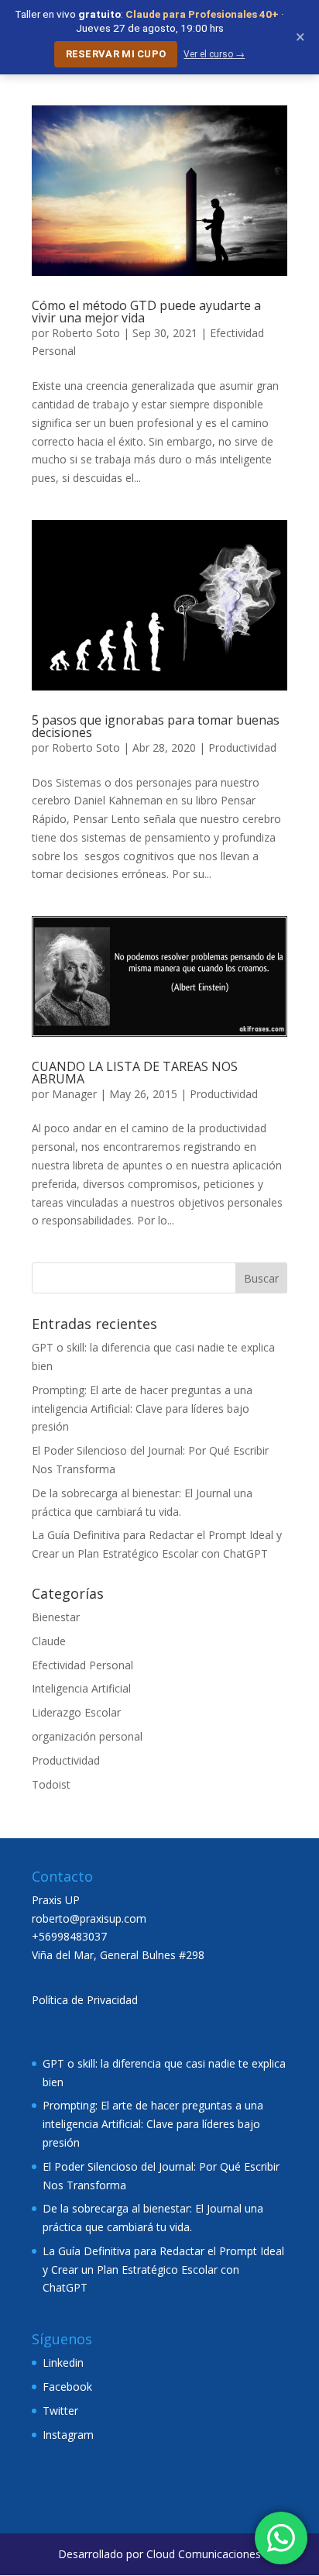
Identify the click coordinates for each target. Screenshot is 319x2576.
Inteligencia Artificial (81, 1688)
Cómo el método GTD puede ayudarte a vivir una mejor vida (146, 312)
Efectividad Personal (82, 1665)
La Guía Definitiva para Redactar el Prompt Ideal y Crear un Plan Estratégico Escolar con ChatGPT (163, 2269)
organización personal (87, 1736)
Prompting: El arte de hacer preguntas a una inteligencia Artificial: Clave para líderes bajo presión (142, 1409)
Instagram (68, 2435)
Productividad (242, 747)
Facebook (67, 2387)
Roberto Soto (86, 333)
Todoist (51, 1784)
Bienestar (56, 1617)
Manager (74, 1094)
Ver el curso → (214, 54)
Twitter (60, 2411)
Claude (49, 1641)
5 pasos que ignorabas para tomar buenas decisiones (156, 726)
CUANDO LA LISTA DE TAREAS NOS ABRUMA (135, 1073)
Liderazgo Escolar (76, 1712)
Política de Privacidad (85, 2000)
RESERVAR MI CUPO (116, 54)
